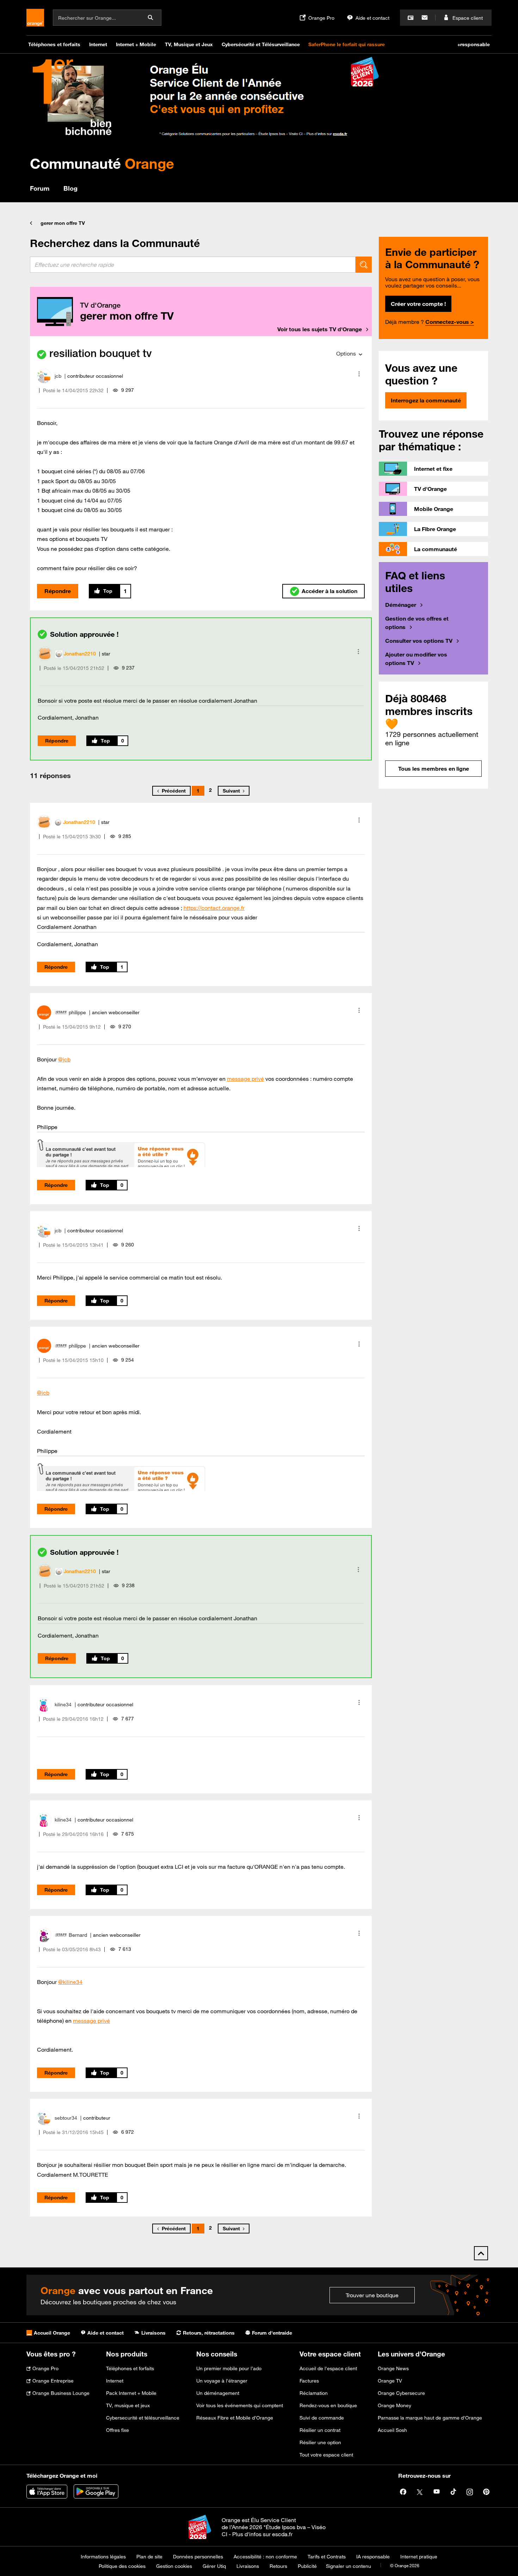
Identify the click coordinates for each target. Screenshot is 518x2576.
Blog (70, 188)
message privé (245, 1079)
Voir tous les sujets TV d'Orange (320, 329)
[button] (359, 374)
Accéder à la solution (329, 591)
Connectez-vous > (450, 322)
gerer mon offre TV (63, 223)
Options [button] (346, 353)
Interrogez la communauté (426, 400)
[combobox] (193, 265)
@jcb (64, 1059)
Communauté (102, 163)
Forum (40, 188)
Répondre (58, 591)
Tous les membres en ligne (434, 769)
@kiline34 (70, 1982)
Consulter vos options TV (419, 641)
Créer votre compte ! (418, 304)
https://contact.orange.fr (214, 908)
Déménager (401, 605)
